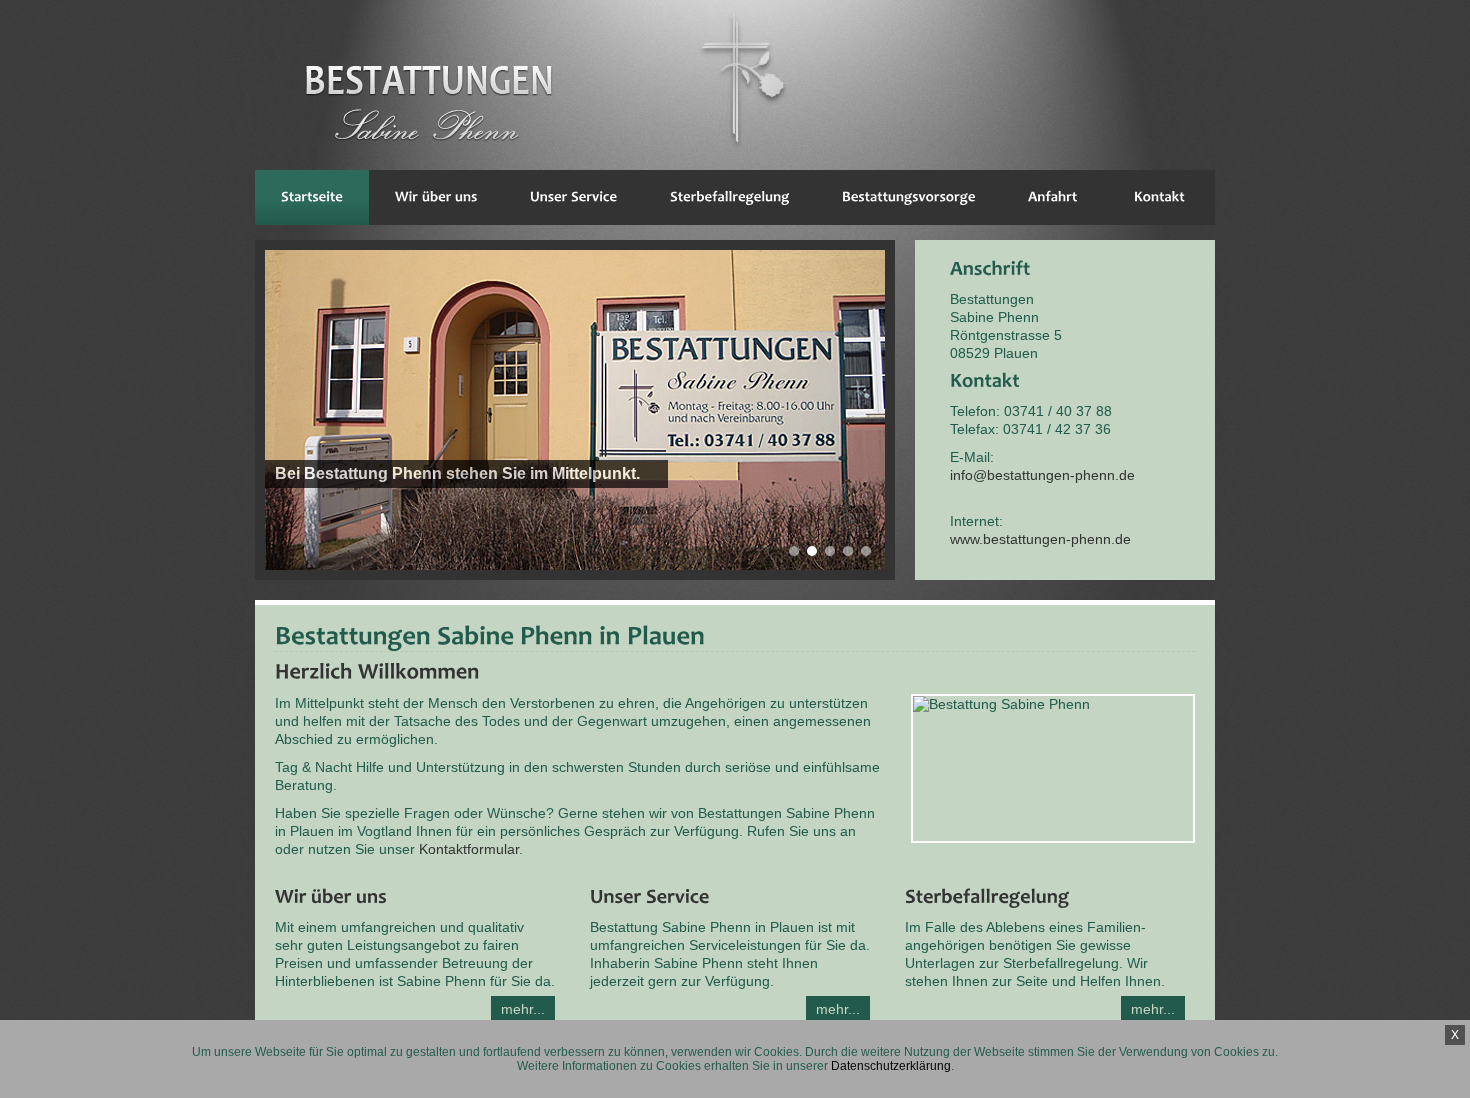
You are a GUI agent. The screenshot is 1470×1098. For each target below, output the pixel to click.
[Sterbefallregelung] (730, 197)
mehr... (523, 1009)
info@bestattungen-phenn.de (1042, 475)
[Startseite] (312, 197)
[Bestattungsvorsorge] (909, 197)
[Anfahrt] (1053, 197)
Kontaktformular (469, 849)
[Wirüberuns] (436, 197)
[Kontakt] (1159, 197)
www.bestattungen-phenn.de (1040, 539)
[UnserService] (574, 197)
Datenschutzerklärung (891, 1066)
